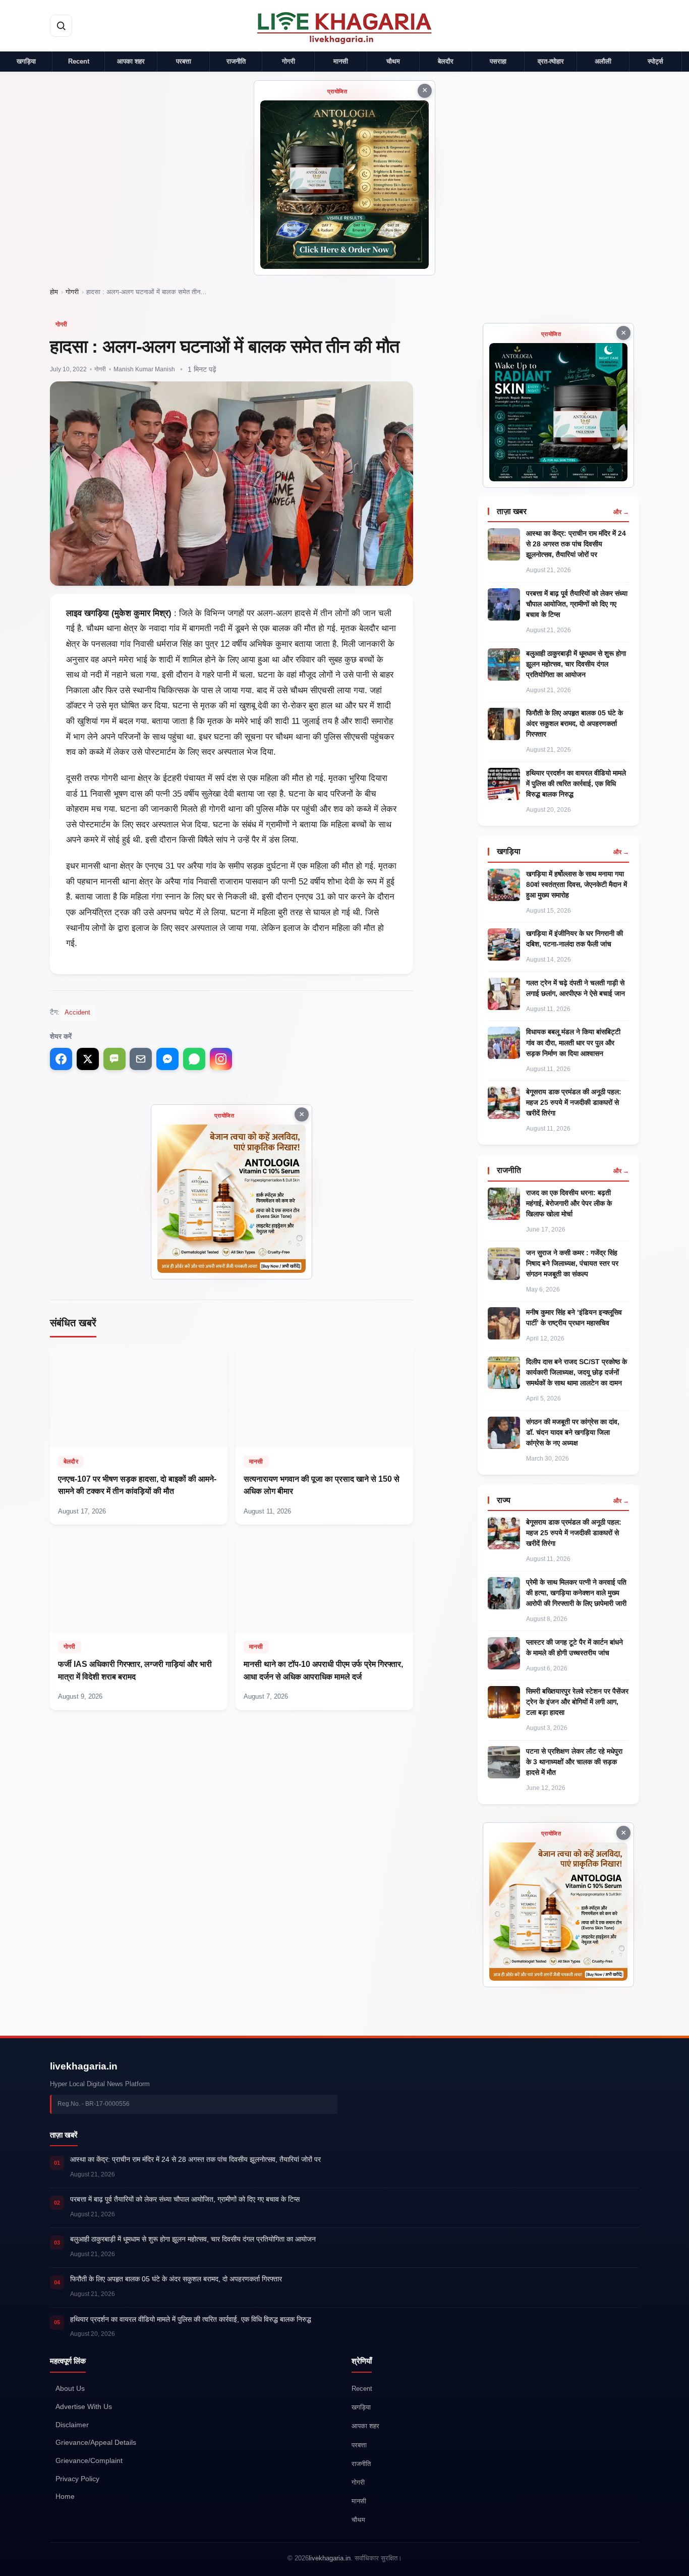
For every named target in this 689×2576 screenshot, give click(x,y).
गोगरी (289, 61)
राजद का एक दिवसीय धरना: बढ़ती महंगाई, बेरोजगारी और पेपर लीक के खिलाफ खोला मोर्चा (569, 1203)
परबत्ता (184, 61)
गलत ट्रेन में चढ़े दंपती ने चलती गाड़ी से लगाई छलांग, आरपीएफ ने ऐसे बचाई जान (576, 988)
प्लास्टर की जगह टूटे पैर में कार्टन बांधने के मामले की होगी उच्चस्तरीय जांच (575, 1647)
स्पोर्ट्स (655, 61)
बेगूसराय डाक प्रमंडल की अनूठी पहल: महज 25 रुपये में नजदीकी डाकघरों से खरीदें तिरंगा (574, 1102)
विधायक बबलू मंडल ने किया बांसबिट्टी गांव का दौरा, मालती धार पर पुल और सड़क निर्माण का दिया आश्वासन (573, 1042)
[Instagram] (221, 1059)
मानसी (341, 61)
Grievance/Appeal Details (96, 2443)
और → (621, 512)
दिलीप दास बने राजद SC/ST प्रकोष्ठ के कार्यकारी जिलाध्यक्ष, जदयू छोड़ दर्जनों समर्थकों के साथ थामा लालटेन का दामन (577, 1372)
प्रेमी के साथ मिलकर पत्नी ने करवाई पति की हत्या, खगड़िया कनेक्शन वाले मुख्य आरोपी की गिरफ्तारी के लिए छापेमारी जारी (576, 1593)
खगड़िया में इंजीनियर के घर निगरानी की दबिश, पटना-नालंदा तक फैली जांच (575, 939)
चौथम (393, 61)
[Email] (141, 1059)
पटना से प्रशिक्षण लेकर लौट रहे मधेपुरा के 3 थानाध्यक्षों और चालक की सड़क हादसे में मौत (574, 1762)
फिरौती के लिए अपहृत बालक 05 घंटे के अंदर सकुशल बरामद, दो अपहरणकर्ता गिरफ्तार (575, 723)
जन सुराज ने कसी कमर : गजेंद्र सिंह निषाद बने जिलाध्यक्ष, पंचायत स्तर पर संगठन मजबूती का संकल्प (572, 1263)
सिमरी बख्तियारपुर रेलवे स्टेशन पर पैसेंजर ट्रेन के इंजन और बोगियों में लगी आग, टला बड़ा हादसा (577, 1702)
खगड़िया (26, 61)
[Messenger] (167, 1059)
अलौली (603, 61)
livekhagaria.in (84, 2066)
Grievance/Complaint (89, 2461)
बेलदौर (446, 61)
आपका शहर (131, 61)
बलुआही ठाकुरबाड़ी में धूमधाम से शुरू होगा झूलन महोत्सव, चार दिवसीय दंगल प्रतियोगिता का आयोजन (576, 664)
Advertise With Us (84, 2407)
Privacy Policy (77, 2479)
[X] (88, 1059)
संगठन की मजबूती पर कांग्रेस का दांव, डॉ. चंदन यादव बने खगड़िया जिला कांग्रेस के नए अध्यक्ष (573, 1432)
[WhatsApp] (194, 1059)
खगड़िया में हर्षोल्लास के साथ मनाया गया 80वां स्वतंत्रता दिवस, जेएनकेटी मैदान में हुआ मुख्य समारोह (577, 884)
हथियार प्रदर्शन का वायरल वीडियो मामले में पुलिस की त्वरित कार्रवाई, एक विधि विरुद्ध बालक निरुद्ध (576, 783)
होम (54, 292)
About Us (70, 2389)
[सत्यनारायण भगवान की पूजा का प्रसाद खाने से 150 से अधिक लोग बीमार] (324, 1436)
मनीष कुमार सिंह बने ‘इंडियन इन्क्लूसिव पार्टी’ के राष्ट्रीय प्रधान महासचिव (574, 1318)
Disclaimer (72, 2425)
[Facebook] (61, 1059)
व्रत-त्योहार (551, 61)
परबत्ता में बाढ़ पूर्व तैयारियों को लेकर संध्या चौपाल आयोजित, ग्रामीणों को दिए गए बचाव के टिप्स (577, 604)
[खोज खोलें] (61, 26)
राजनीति (236, 61)
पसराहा (498, 61)
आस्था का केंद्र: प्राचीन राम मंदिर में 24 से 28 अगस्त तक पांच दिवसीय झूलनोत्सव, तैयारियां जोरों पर (576, 544)
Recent (79, 61)
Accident (77, 1012)
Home (65, 2497)
